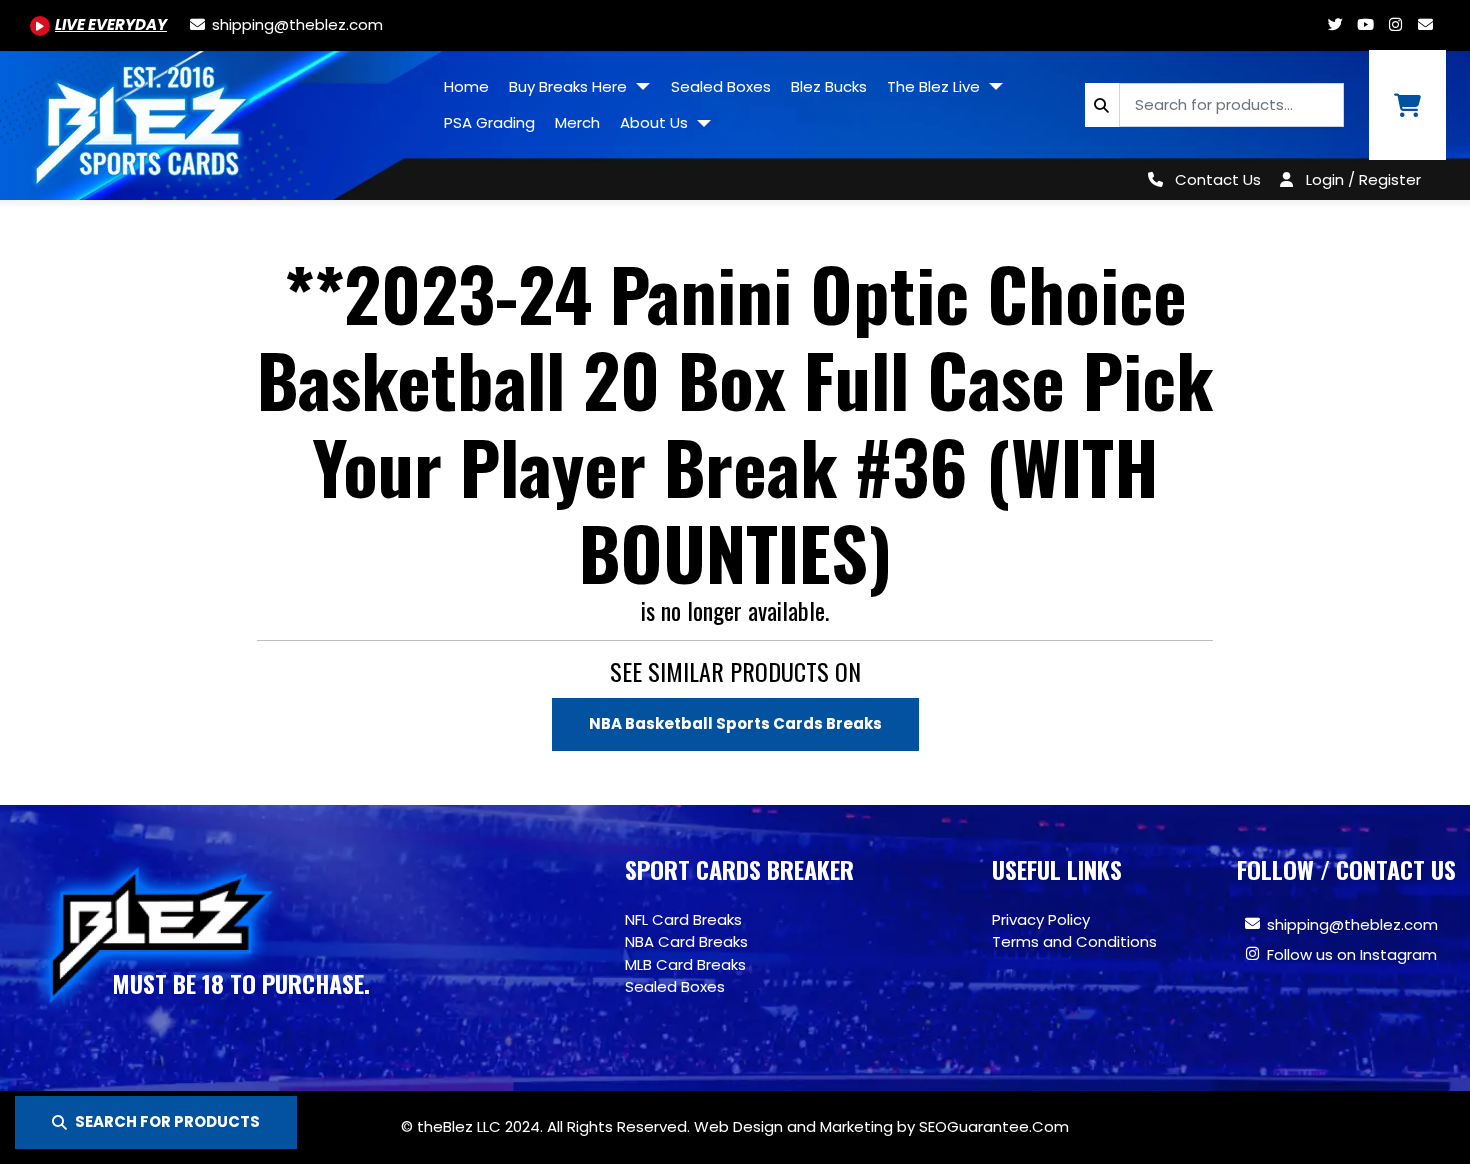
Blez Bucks (829, 86)
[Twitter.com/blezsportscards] (1335, 24)
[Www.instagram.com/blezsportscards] (1395, 24)
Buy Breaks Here (570, 86)
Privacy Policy (1041, 919)
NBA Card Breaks (686, 941)
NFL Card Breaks (683, 919)
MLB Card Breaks (685, 964)
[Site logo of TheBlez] (217, 118)
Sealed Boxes (721, 86)
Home (466, 86)
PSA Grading (489, 122)
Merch (577, 122)
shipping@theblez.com (1352, 924)
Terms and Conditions (1074, 941)
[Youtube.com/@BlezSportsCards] (1365, 24)
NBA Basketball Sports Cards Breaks (735, 723)
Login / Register (1363, 179)
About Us (656, 122)
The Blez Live (935, 86)
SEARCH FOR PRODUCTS (167, 1121)
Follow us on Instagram (1352, 954)
